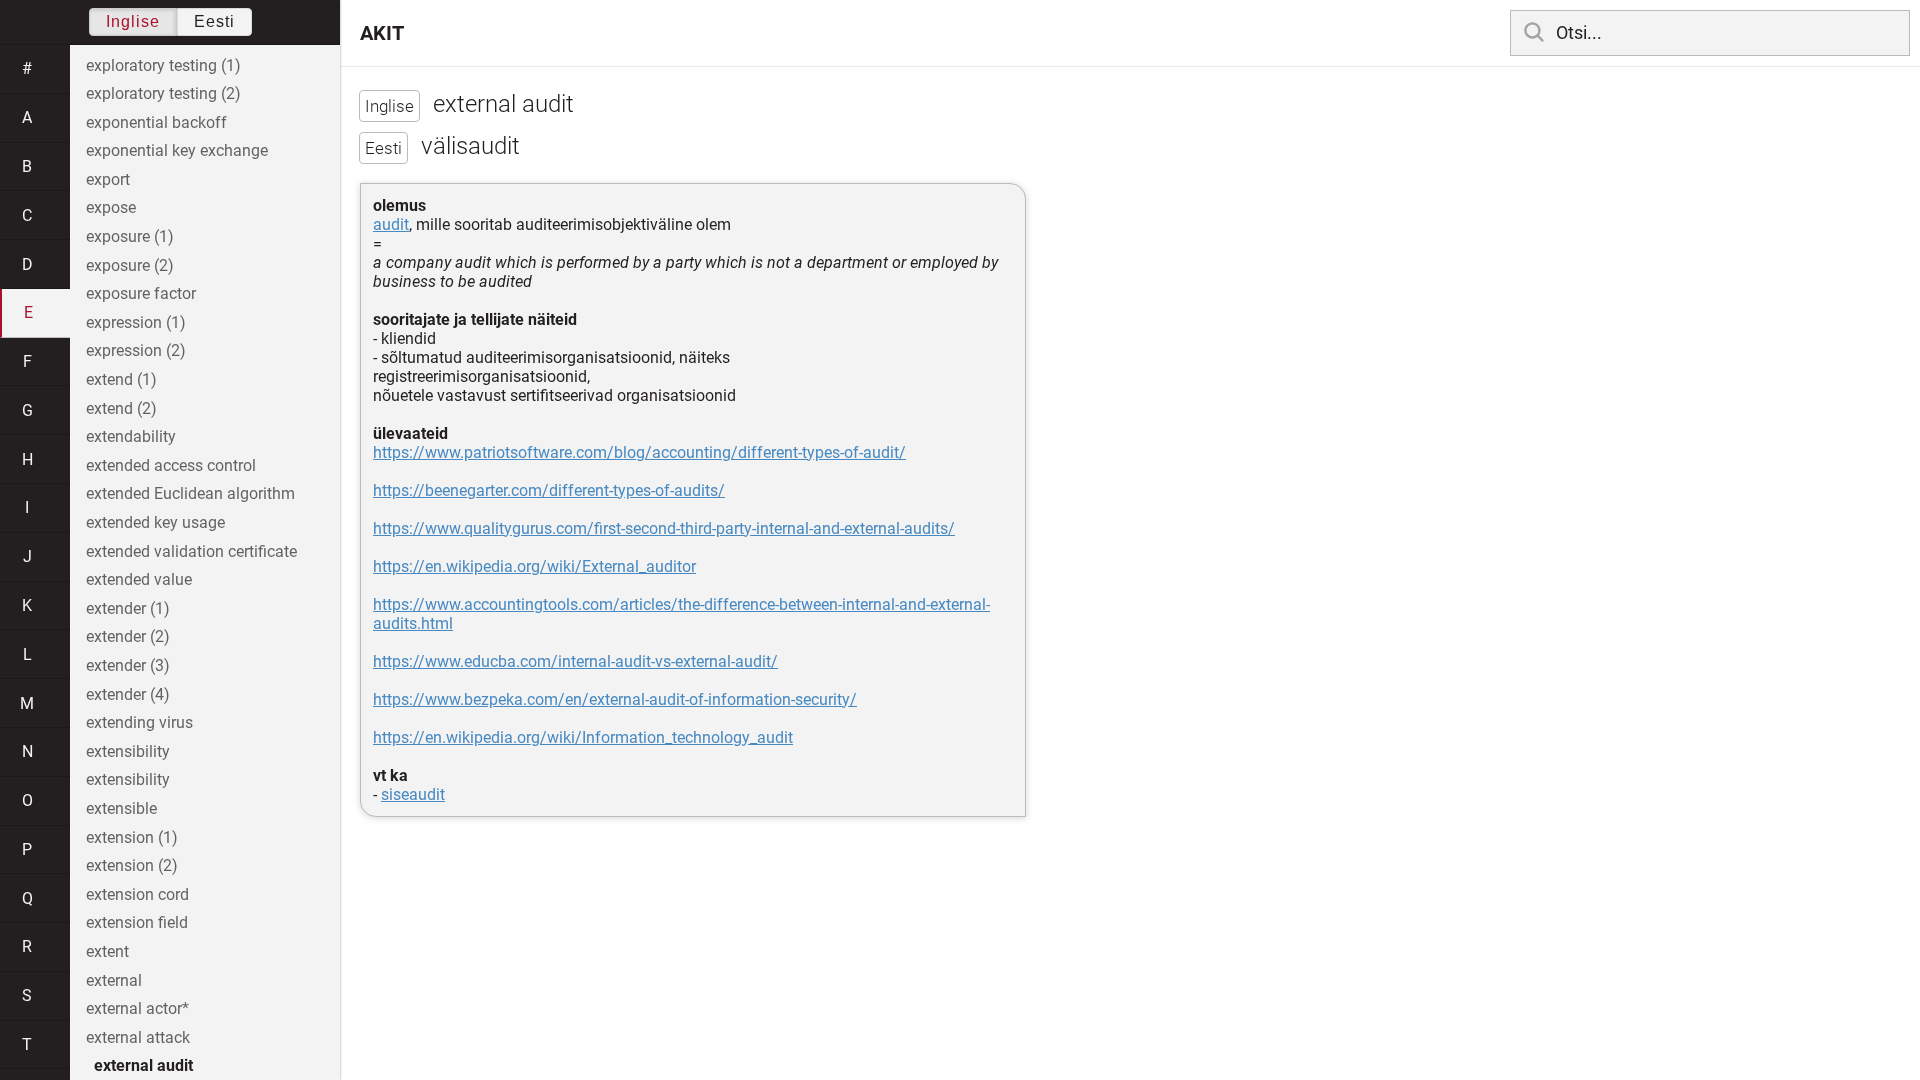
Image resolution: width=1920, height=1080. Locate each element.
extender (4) (128, 694)
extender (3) (128, 665)
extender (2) (128, 636)
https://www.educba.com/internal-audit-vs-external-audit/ (575, 661)
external (114, 980)
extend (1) (121, 379)
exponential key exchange (177, 150)
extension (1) (132, 837)
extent (107, 951)
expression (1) (136, 322)
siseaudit (413, 794)
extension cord (137, 894)
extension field (137, 922)
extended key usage (155, 522)
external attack (138, 1037)
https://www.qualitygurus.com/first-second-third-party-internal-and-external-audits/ (664, 528)
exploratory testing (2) (163, 93)
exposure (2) (130, 265)
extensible (121, 808)
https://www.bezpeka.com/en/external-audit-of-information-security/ (615, 699)
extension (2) (132, 865)
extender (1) (128, 608)
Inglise (133, 21)
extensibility (128, 751)
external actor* (137, 1008)
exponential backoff (156, 122)
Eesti (214, 21)
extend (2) (121, 408)
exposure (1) (130, 236)
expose (111, 207)
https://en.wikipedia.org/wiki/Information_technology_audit (583, 737)
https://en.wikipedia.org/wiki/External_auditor (534, 566)
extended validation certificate (191, 551)
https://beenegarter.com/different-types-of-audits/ (549, 490)
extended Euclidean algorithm (190, 493)
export (108, 179)
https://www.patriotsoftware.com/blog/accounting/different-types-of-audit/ (639, 452)
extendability (131, 436)
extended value (139, 579)
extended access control (171, 465)
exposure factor (141, 293)
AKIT (382, 33)
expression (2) (136, 350)
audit (391, 224)
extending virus (139, 722)
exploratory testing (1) (163, 65)
